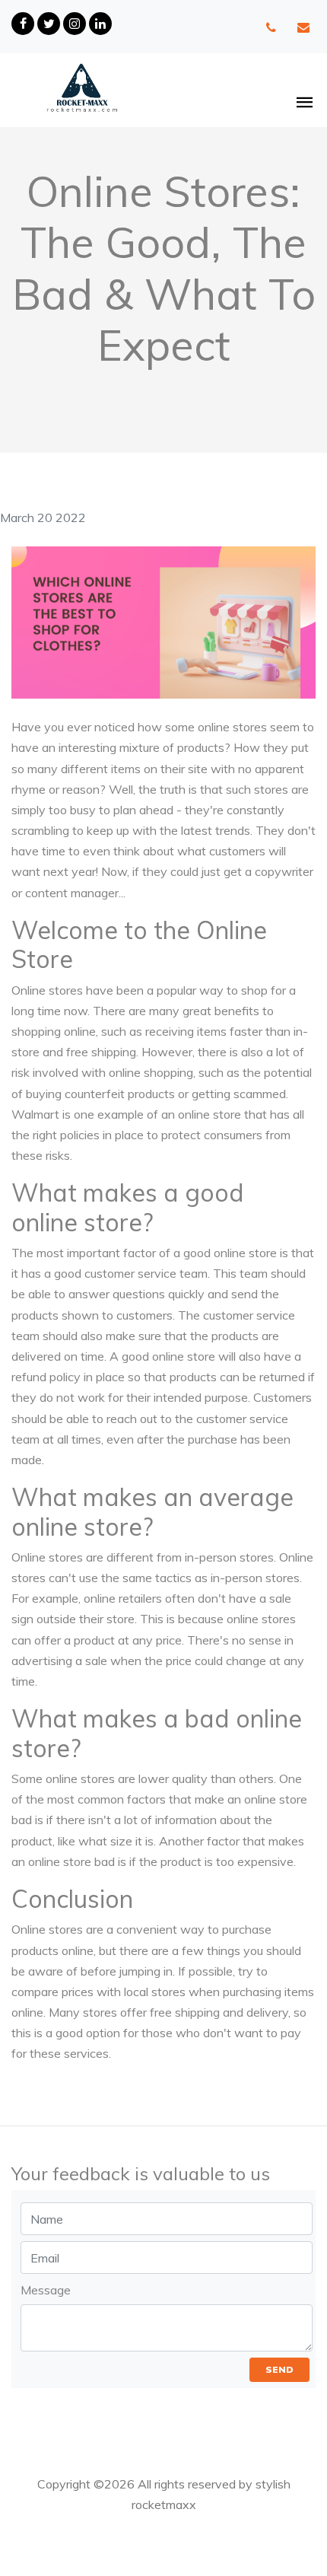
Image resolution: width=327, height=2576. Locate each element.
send (279, 2369)
